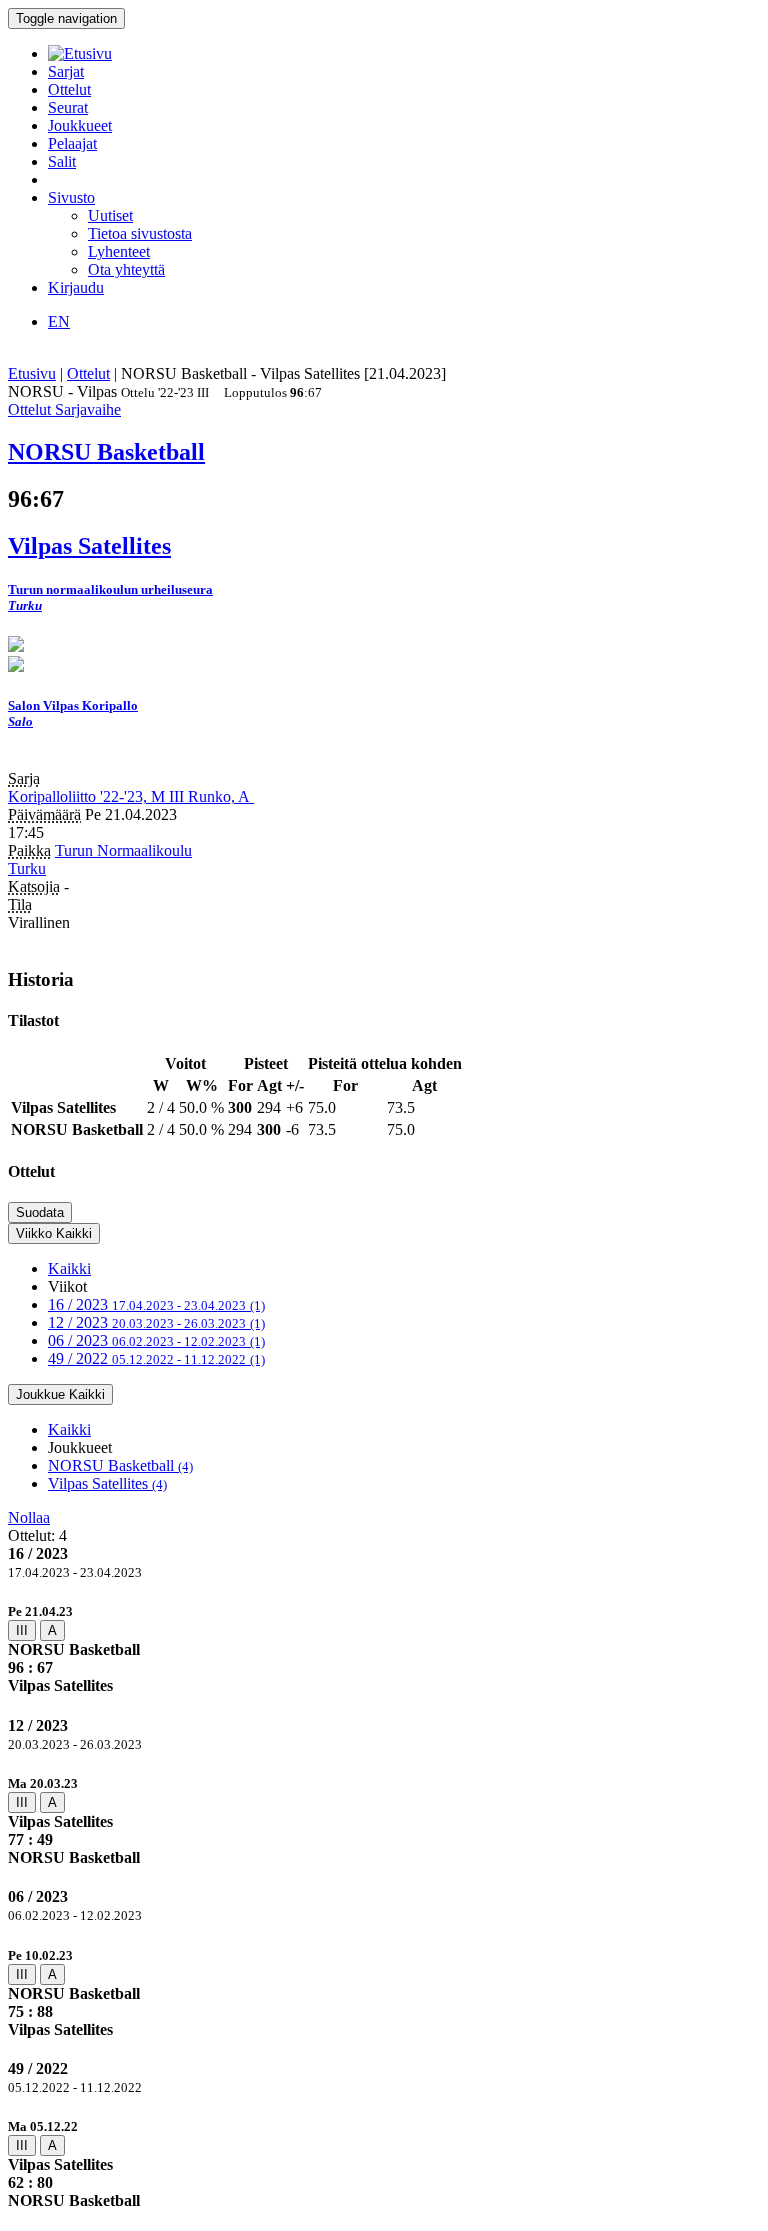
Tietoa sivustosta (140, 233)
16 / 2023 (156, 1304)
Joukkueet (80, 125)
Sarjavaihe (88, 409)
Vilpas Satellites (107, 1483)
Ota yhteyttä (126, 269)
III (22, 1630)
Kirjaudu (76, 287)
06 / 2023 (156, 1340)
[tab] (384, 1648)
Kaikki (69, 1268)
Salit (62, 161)
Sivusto (71, 197)
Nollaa (29, 1517)
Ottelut (69, 89)
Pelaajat (72, 143)
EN (59, 321)
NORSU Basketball (120, 1465)
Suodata (40, 1212)
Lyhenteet (119, 251)
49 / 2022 (156, 1358)
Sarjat (66, 71)
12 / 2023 (156, 1322)
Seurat (68, 107)
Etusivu (32, 373)
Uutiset (110, 215)
